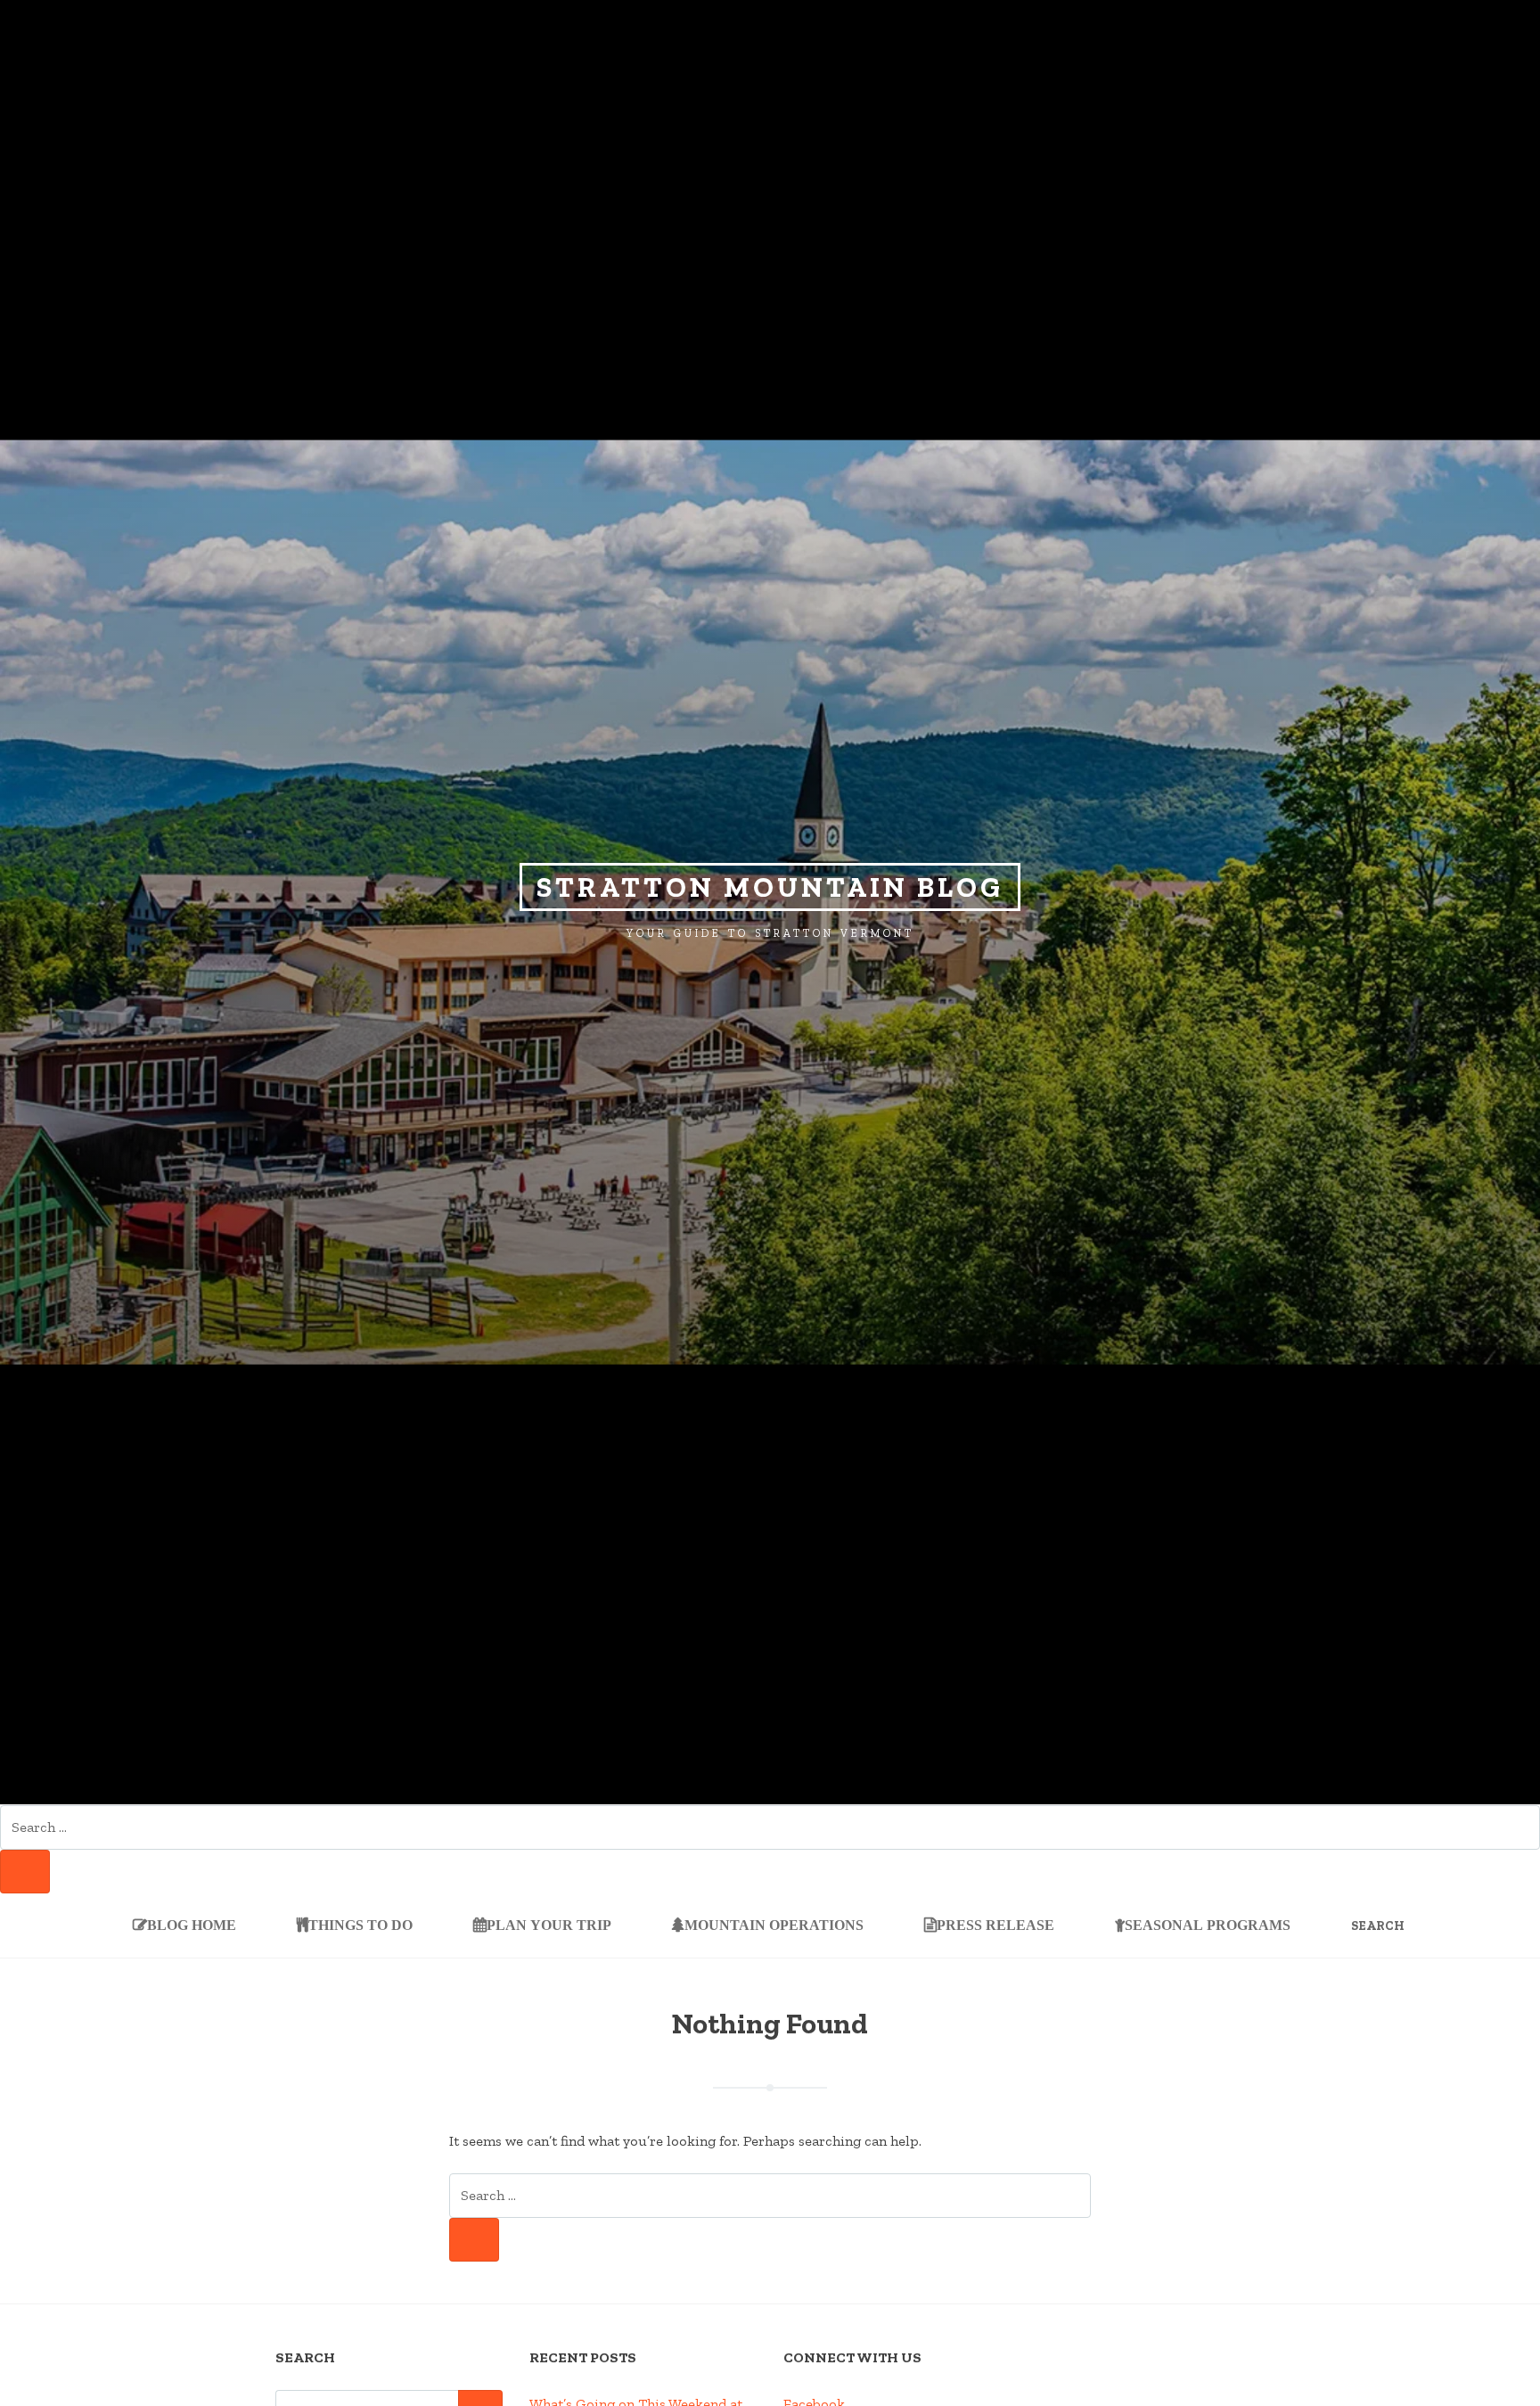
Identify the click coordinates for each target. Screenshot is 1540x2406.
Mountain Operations (774, 1925)
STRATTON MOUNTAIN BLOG (770, 887)
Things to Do (360, 1925)
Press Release (995, 1925)
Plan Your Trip (549, 1925)
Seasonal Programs (1208, 1925)
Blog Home (192, 1925)
